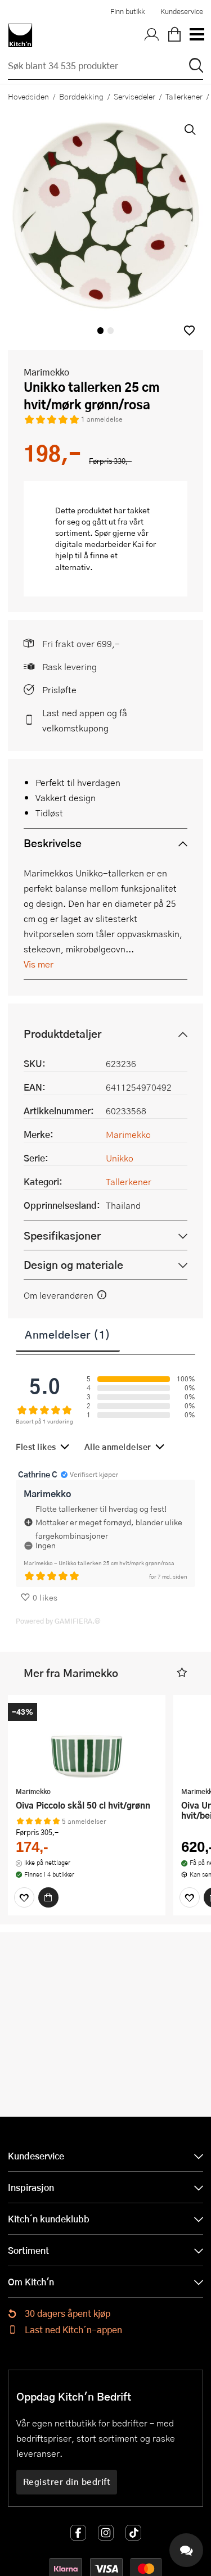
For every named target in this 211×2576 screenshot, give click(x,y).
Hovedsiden (28, 96)
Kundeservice (182, 11)
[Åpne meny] (196, 35)
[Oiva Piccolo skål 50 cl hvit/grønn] (87, 1742)
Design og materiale (73, 1265)
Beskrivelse (53, 843)
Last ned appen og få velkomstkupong (85, 720)
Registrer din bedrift (67, 2482)
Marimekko (46, 372)
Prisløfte (59, 690)
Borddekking (81, 96)
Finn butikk (127, 11)
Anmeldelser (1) (68, 1334)
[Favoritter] (24, 1897)
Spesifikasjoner (62, 1235)
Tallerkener (129, 1181)
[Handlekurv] (174, 35)
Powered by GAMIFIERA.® (58, 1621)
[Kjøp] (48, 1897)
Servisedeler (134, 96)
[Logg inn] (152, 35)
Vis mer (39, 964)
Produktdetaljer (62, 1034)
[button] (189, 330)
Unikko (120, 1158)
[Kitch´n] (20, 35)
